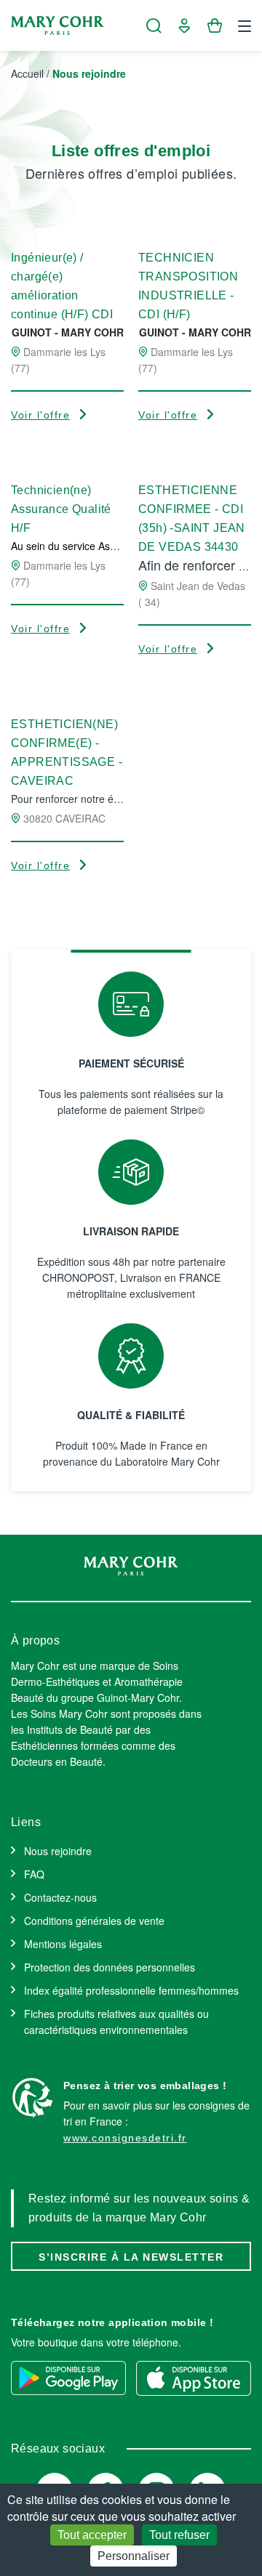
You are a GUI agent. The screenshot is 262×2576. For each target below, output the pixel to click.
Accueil (27, 73)
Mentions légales (63, 1944)
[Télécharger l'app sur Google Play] (68, 2378)
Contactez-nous (60, 1897)
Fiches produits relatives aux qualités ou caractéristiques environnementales (116, 2022)
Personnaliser (134, 2556)
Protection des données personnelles (110, 1967)
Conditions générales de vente (94, 1921)
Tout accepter (92, 2535)
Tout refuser (179, 2535)
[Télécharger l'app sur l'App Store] (194, 2378)
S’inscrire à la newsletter (131, 2257)
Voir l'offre (40, 415)
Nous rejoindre (58, 1851)
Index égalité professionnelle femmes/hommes (131, 1990)
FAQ (34, 1874)
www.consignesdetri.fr (125, 2138)
